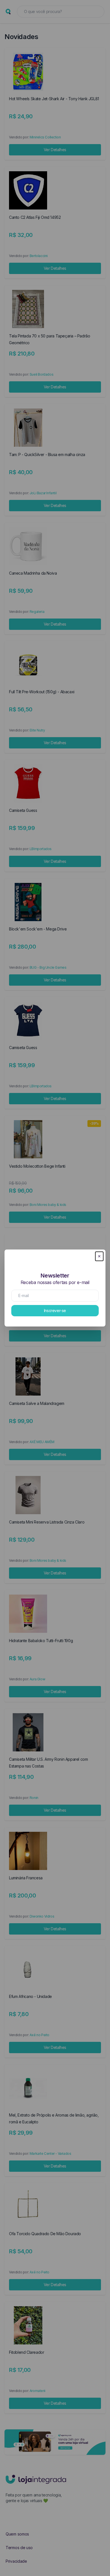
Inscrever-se (55, 1311)
